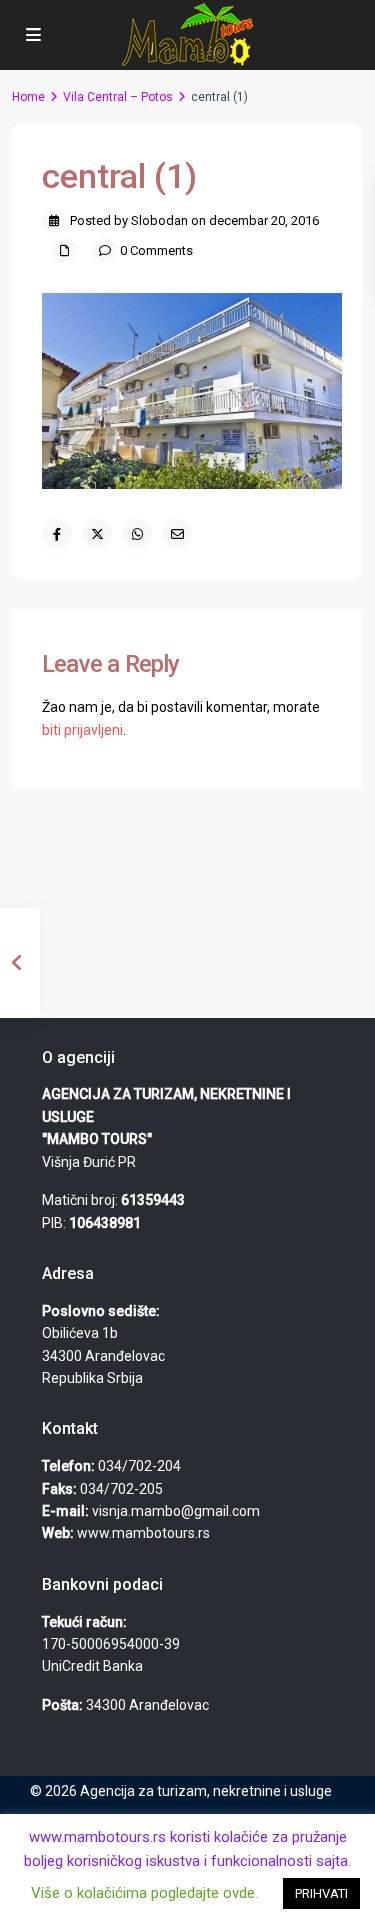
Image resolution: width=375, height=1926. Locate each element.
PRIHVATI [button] (321, 1893)
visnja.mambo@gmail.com (176, 1511)
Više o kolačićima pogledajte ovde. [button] (144, 1893)
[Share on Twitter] (97, 534)
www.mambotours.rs (143, 1533)
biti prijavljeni (82, 730)
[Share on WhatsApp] (137, 534)
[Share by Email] (177, 534)
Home (28, 97)
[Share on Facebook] (57, 534)
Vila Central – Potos (118, 97)
